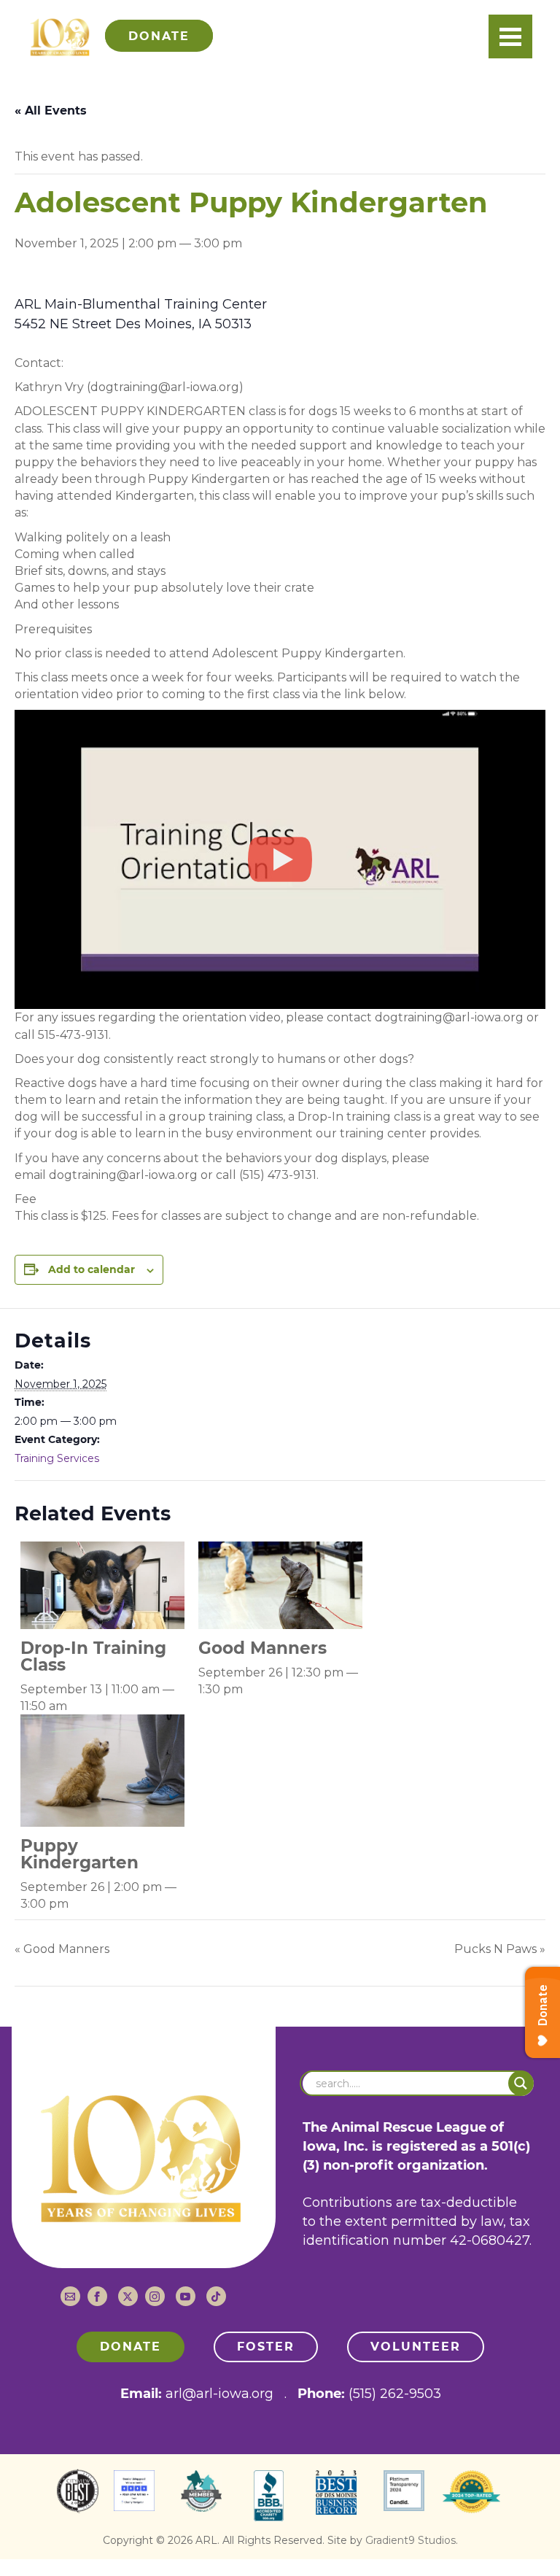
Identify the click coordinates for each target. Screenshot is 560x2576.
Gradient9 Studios (411, 2540)
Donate (131, 2347)
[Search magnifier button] (521, 2083)
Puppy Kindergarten (79, 1854)
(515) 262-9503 (395, 2394)
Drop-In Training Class (93, 1656)
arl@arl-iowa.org (219, 2394)
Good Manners (262, 1648)
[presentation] (102, 1584)
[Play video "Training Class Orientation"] (280, 859)
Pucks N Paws (500, 1949)
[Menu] (510, 36)
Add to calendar (92, 1269)
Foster (266, 2347)
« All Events (51, 111)
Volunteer (416, 2347)
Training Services (57, 1458)
